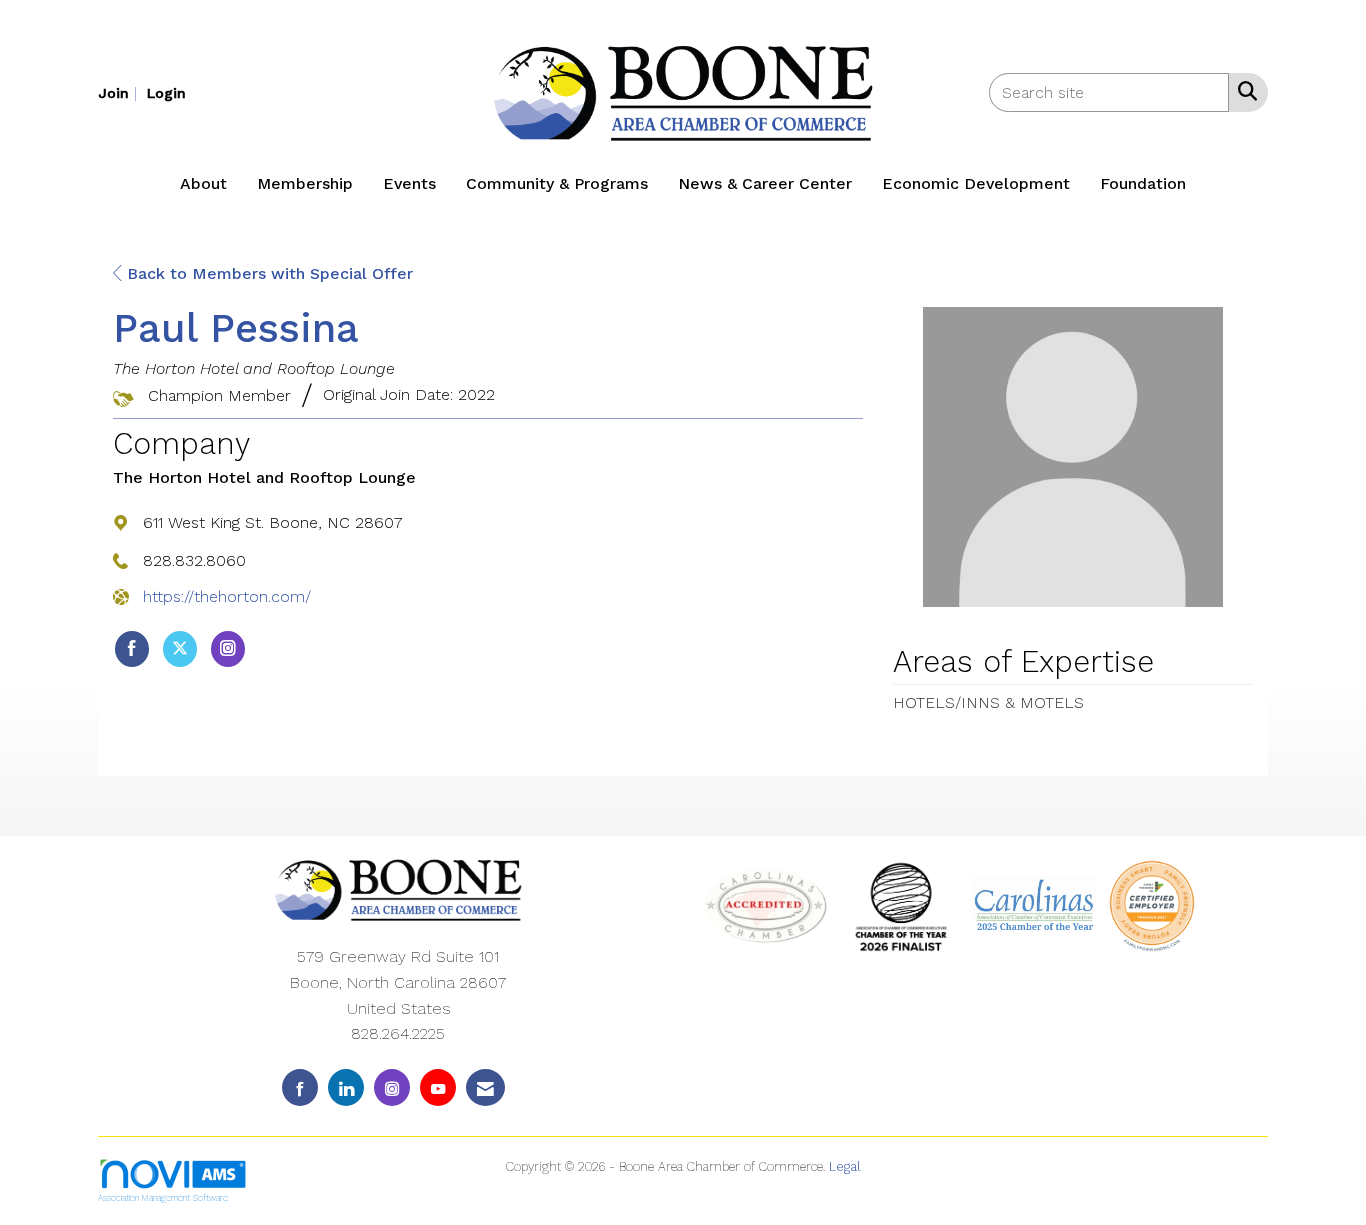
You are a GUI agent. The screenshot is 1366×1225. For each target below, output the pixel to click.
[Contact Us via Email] (485, 1087)
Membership (305, 183)
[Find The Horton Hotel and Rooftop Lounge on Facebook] (132, 649)
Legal (845, 1166)
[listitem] (120, 92)
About (203, 183)
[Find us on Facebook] (300, 1087)
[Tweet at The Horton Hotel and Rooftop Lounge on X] (180, 649)
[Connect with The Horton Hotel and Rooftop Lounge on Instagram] (228, 649)
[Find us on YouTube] (438, 1087)
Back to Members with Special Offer (267, 273)
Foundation (1143, 183)
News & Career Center (765, 183)
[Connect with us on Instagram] (392, 1087)
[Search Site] (1243, 91)
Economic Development (976, 183)
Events (409, 183)
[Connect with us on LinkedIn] (346, 1087)
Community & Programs (557, 183)
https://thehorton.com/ (227, 596)
